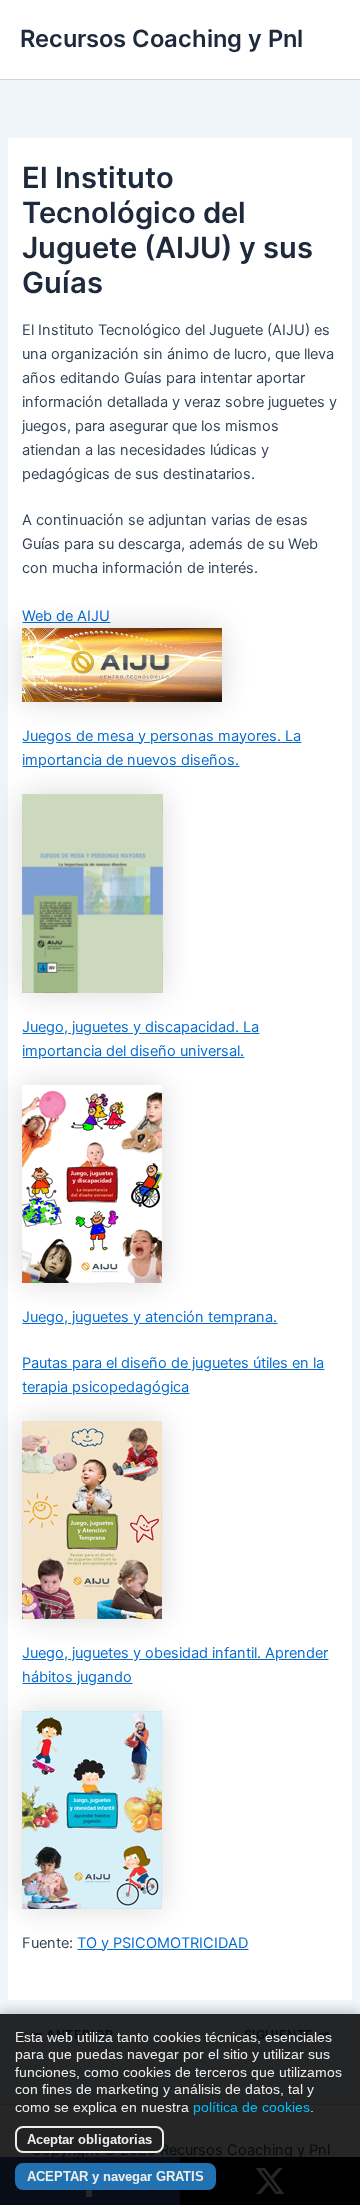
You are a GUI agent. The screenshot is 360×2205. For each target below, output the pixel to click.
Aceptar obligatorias (89, 2139)
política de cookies (251, 2107)
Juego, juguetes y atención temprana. (149, 1317)
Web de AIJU (66, 616)
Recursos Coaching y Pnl (161, 38)
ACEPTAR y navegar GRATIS (115, 2176)
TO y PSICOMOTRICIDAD (162, 1943)
